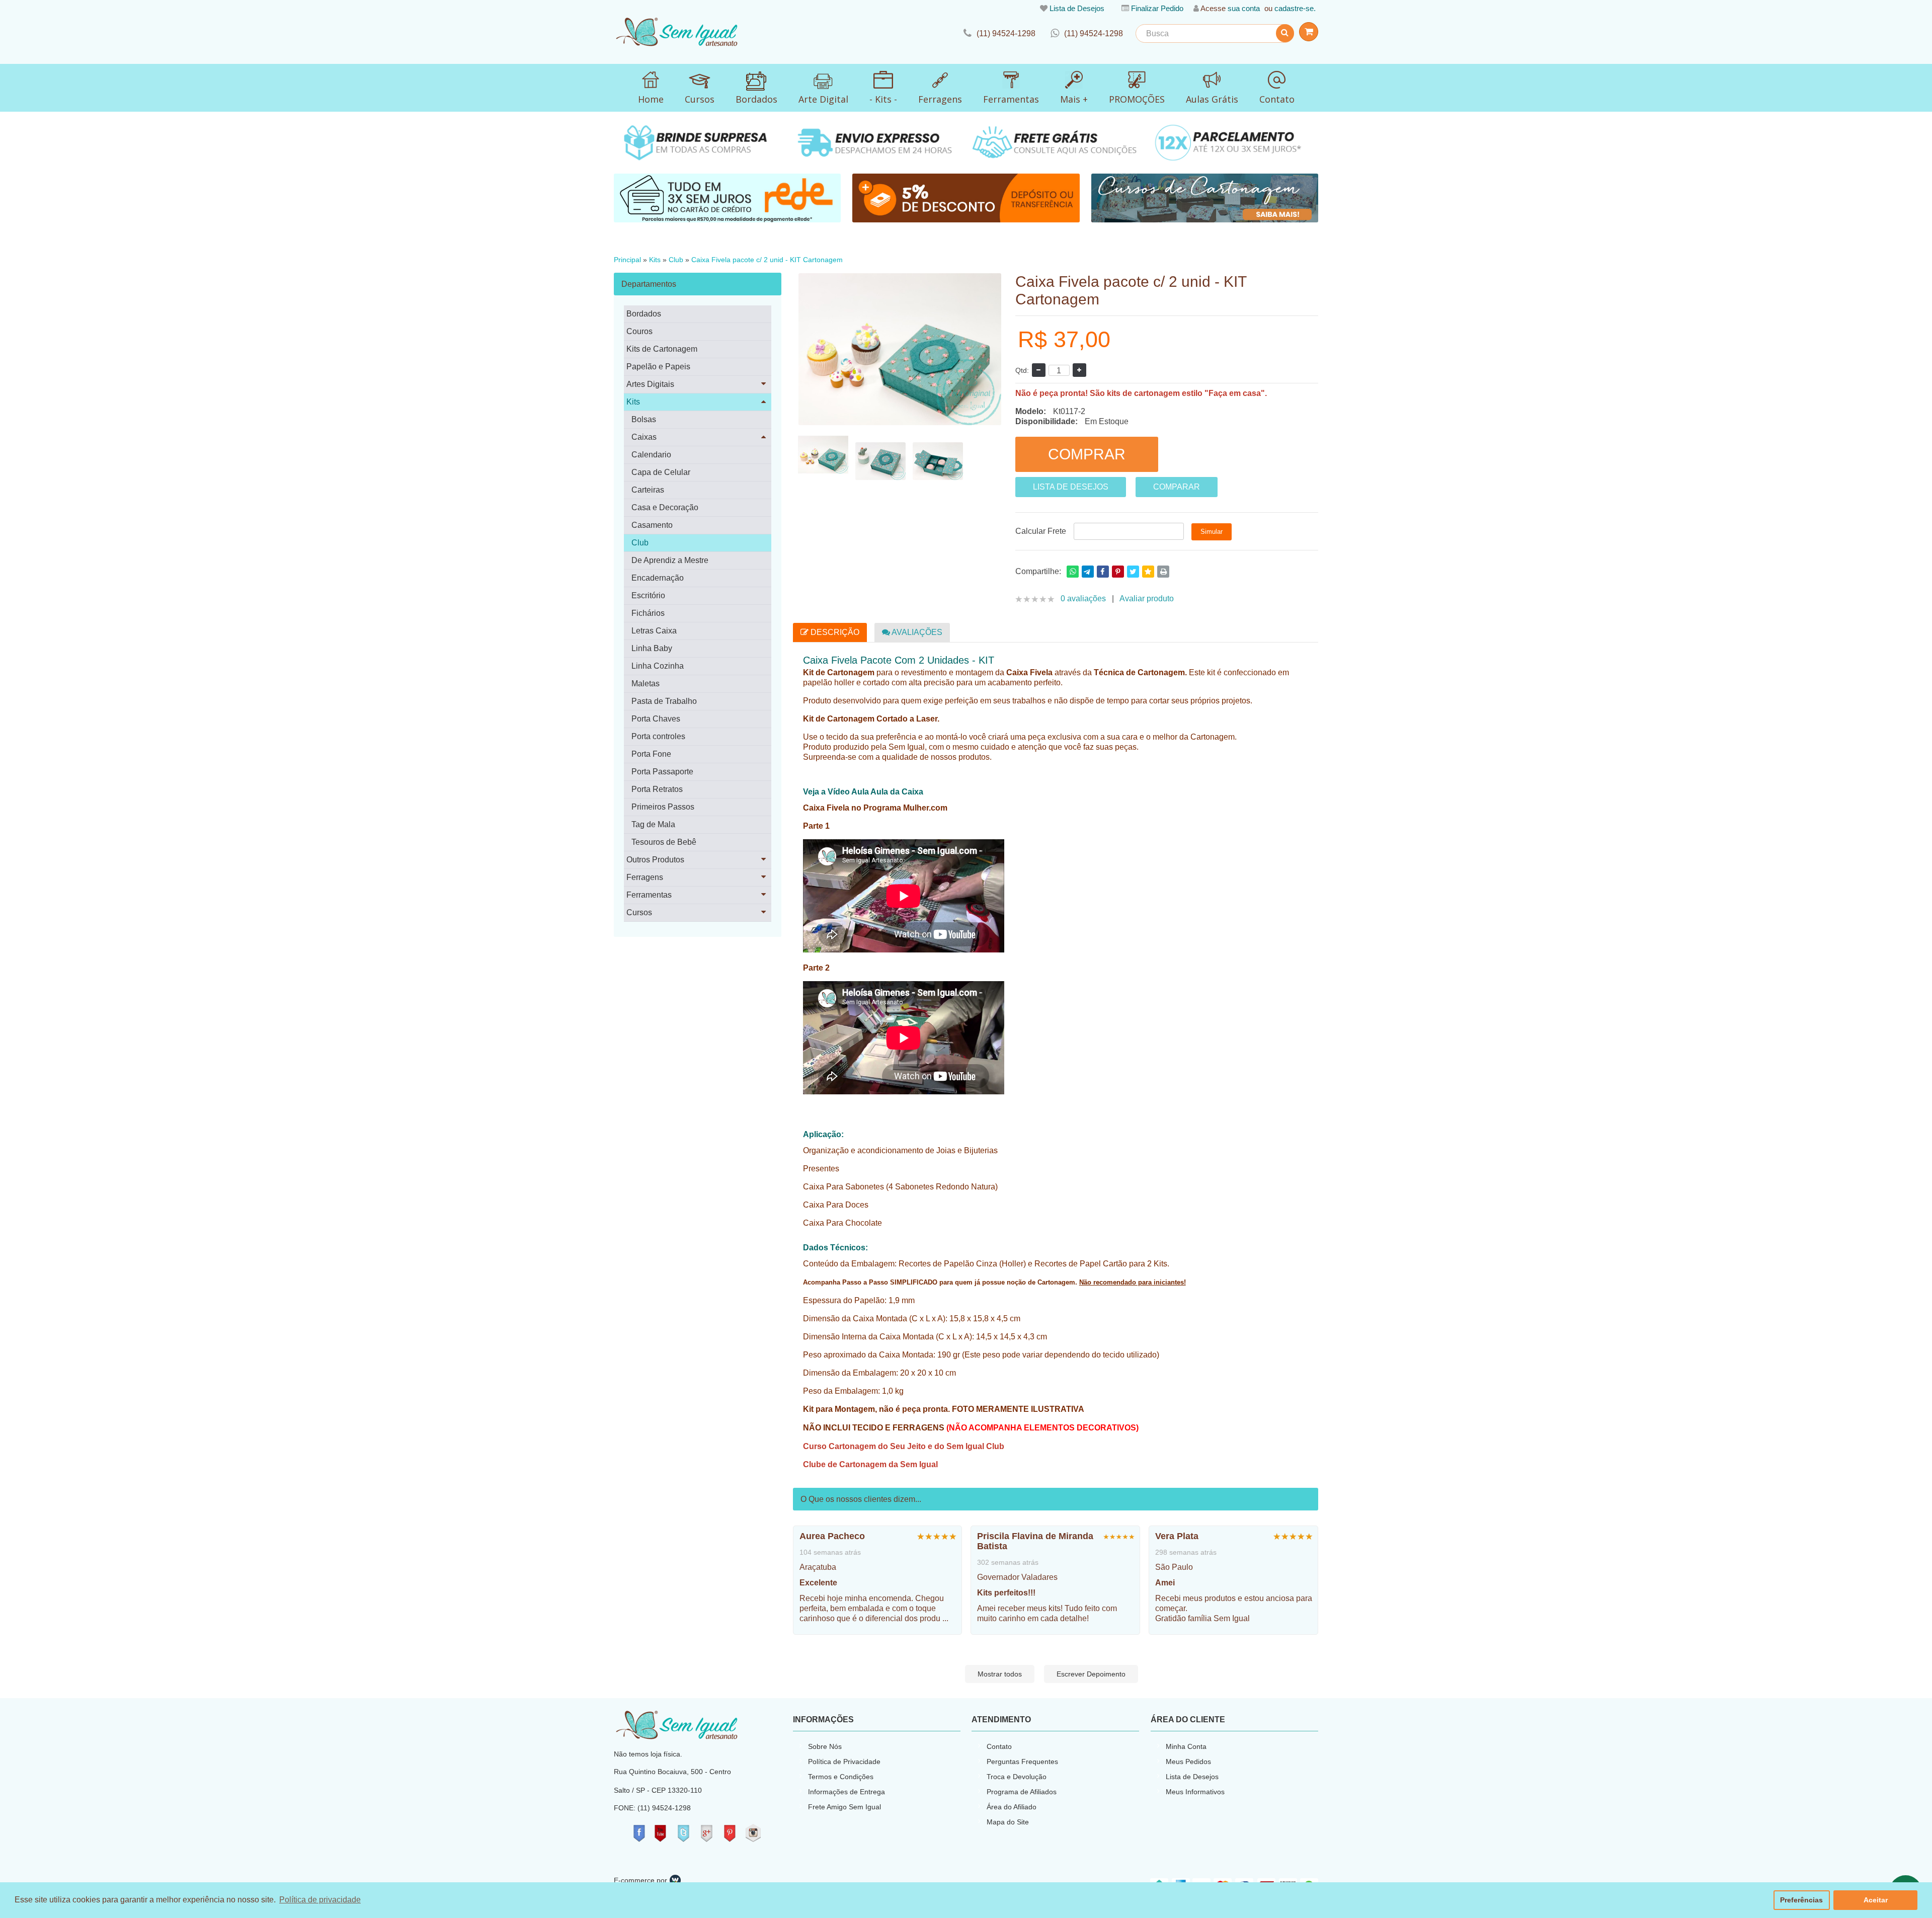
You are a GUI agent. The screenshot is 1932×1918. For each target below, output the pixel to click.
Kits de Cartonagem (662, 349)
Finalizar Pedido (1157, 8)
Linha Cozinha (658, 666)
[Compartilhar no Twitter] (1133, 572)
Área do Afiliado (1012, 1807)
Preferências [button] (1801, 1900)
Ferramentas (649, 895)
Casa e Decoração (665, 507)
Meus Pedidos (1188, 1762)
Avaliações (916, 632)
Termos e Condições (841, 1777)
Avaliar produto (1147, 598)
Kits (655, 260)
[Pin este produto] (1118, 572)
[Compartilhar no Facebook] (1103, 572)
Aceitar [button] (1876, 1900)
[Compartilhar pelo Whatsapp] (1073, 572)
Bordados (644, 314)
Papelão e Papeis (658, 367)
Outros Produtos (655, 860)
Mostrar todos (1000, 1674)
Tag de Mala (653, 824)
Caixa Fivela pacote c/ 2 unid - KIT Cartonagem (767, 260)
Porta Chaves (656, 719)
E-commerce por (640, 1880)
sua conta (1244, 8)
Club (676, 260)
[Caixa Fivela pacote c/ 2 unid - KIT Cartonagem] (823, 455)
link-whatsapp (1087, 33)
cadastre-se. (1295, 8)
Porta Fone (651, 754)
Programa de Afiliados (1022, 1792)
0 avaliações (1083, 598)
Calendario (651, 455)
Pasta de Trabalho (664, 701)
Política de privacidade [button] (320, 1900)
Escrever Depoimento (1091, 1674)
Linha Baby (652, 648)
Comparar (1177, 487)
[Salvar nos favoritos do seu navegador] (1148, 572)
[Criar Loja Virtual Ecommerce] (675, 1880)
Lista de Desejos (1077, 8)
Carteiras (648, 490)
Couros (639, 331)
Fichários (648, 613)
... (945, 1618)
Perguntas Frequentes (1022, 1762)
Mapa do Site (1008, 1822)
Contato (999, 1746)
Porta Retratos (657, 789)
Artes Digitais (650, 384)
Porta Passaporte (662, 772)
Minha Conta (1186, 1746)
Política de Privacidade (844, 1762)
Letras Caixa (654, 631)
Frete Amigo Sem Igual (844, 1807)
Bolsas (644, 419)
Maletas (646, 684)
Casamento (652, 525)
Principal (627, 260)
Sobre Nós (825, 1746)
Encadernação (658, 578)
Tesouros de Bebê (664, 842)
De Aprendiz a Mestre (670, 560)
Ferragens (645, 877)
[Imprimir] (1163, 572)
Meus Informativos (1195, 1792)
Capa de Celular (661, 472)
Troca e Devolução (1017, 1777)
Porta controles (658, 736)
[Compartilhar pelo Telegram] (1088, 572)
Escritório (648, 595)
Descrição (834, 632)
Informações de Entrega (847, 1792)
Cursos (639, 912)
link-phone (999, 33)
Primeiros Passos (663, 807)
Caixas (644, 437)
